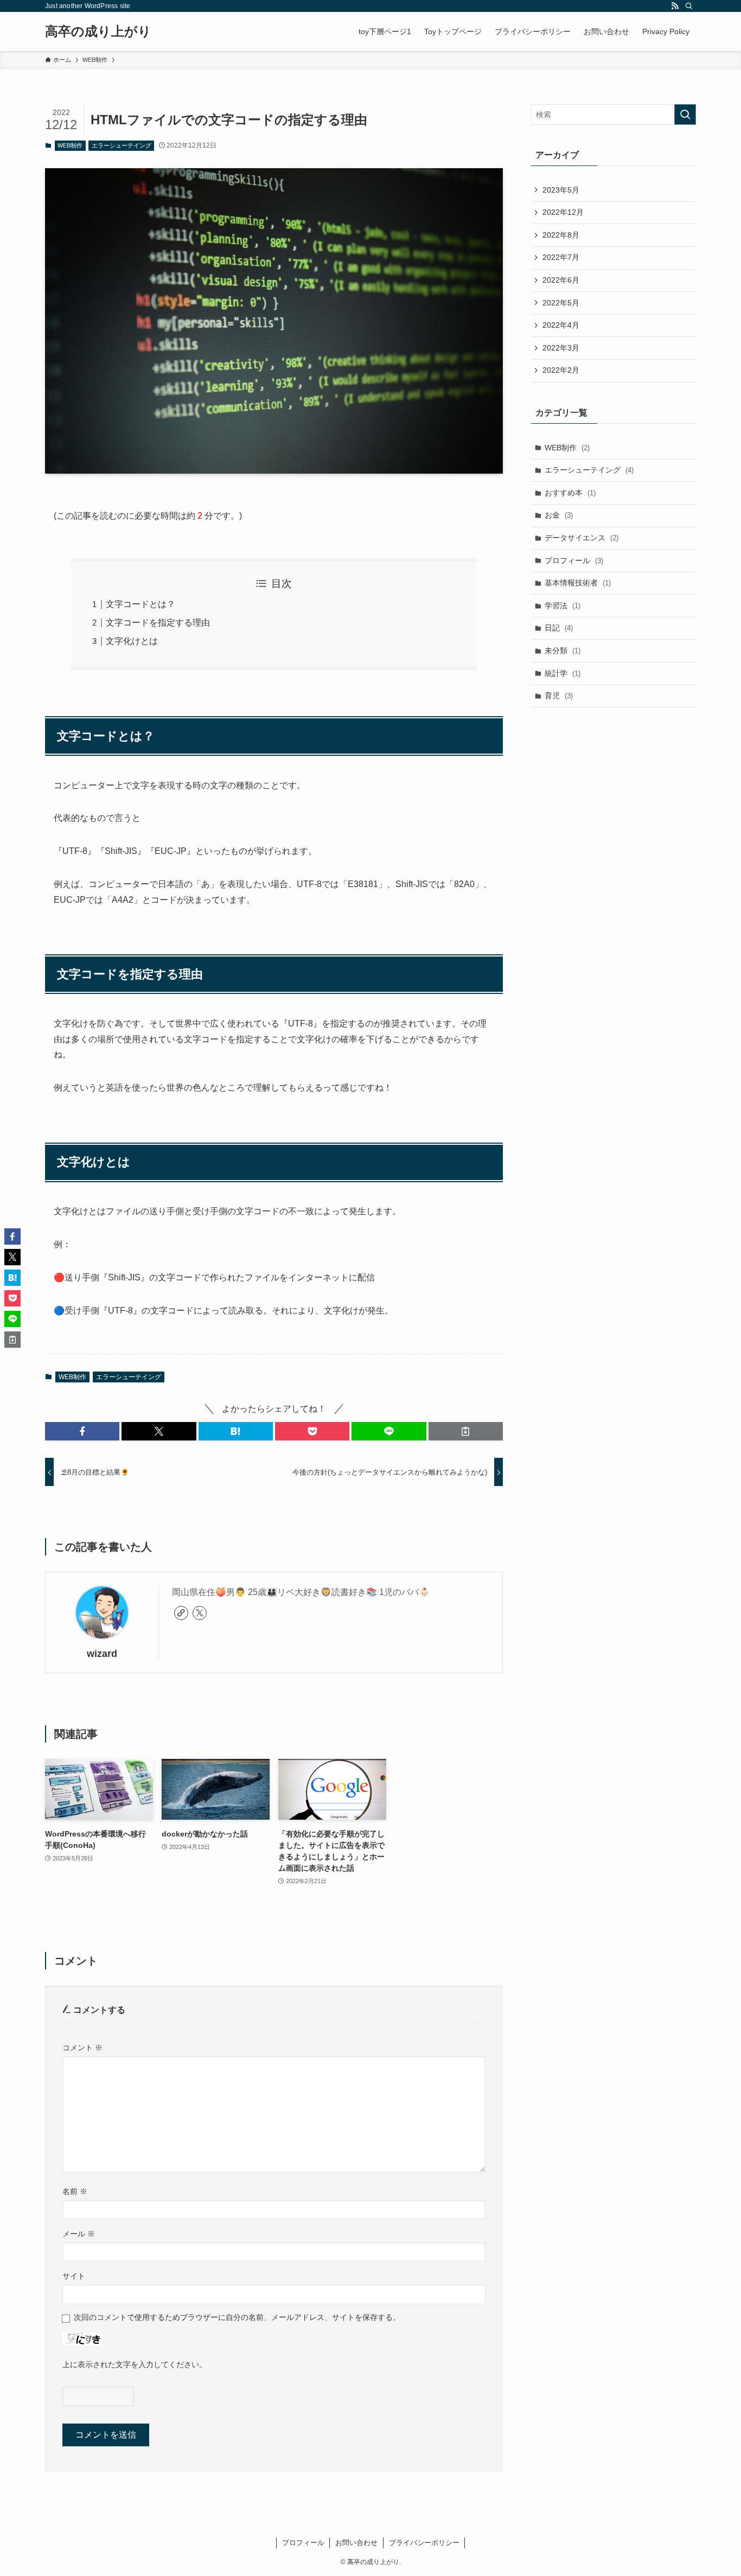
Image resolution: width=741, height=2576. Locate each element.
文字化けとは (132, 641)
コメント (82, 2048)
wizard (102, 1654)
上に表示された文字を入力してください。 (135, 2364)
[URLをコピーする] (466, 1431)
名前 (75, 2191)
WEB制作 (70, 145)
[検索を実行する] (685, 114)
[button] (82, 1431)
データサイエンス (582, 538)
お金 (559, 515)
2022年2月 (561, 370)
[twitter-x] (200, 1613)
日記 (559, 628)
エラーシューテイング (122, 145)
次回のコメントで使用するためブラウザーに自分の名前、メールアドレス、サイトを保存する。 (237, 2317)
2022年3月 (561, 348)
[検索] (689, 6)
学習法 (563, 605)
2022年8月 (561, 235)
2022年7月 (561, 257)
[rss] (675, 6)
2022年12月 (563, 212)
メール (79, 2234)
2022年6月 (561, 280)
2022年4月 (561, 325)
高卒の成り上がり (98, 31)
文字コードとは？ (140, 604)
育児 (559, 696)
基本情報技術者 (578, 583)
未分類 (563, 651)
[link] (181, 1613)
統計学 (563, 673)
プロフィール (574, 560)
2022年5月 (561, 303)
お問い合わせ (356, 2543)
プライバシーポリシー (424, 2543)
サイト (74, 2276)
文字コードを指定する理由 (158, 623)
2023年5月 (561, 190)
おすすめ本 (570, 493)
